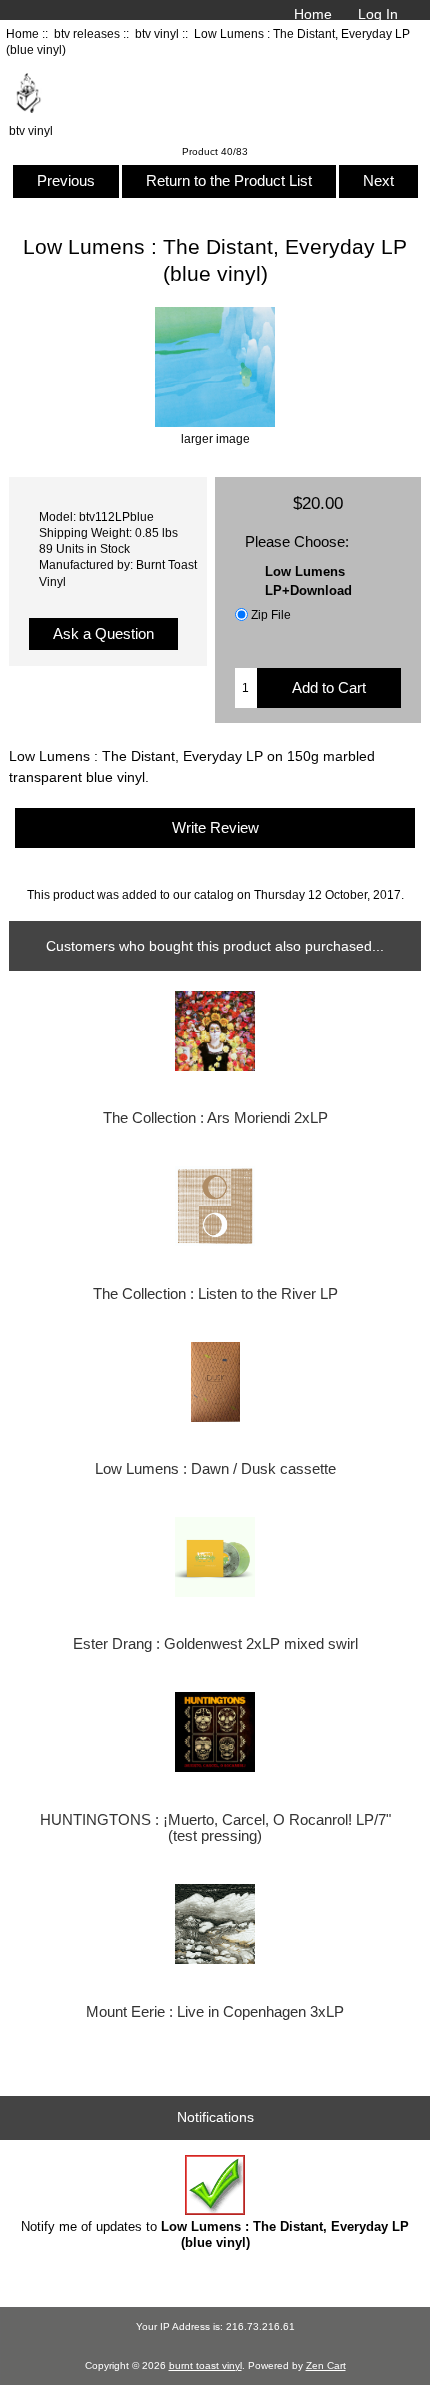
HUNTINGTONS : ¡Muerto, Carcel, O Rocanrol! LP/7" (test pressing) (215, 1828)
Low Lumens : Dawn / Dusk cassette (215, 1469)
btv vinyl (157, 33)
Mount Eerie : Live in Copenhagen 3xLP (215, 2012)
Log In (378, 14)
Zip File (271, 614)
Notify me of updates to (215, 2234)
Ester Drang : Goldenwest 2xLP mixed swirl (215, 1644)
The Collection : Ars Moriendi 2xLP (215, 1118)
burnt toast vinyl (205, 2365)
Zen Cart (326, 2365)
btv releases (87, 33)
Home (313, 14)
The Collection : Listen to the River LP (215, 1294)
